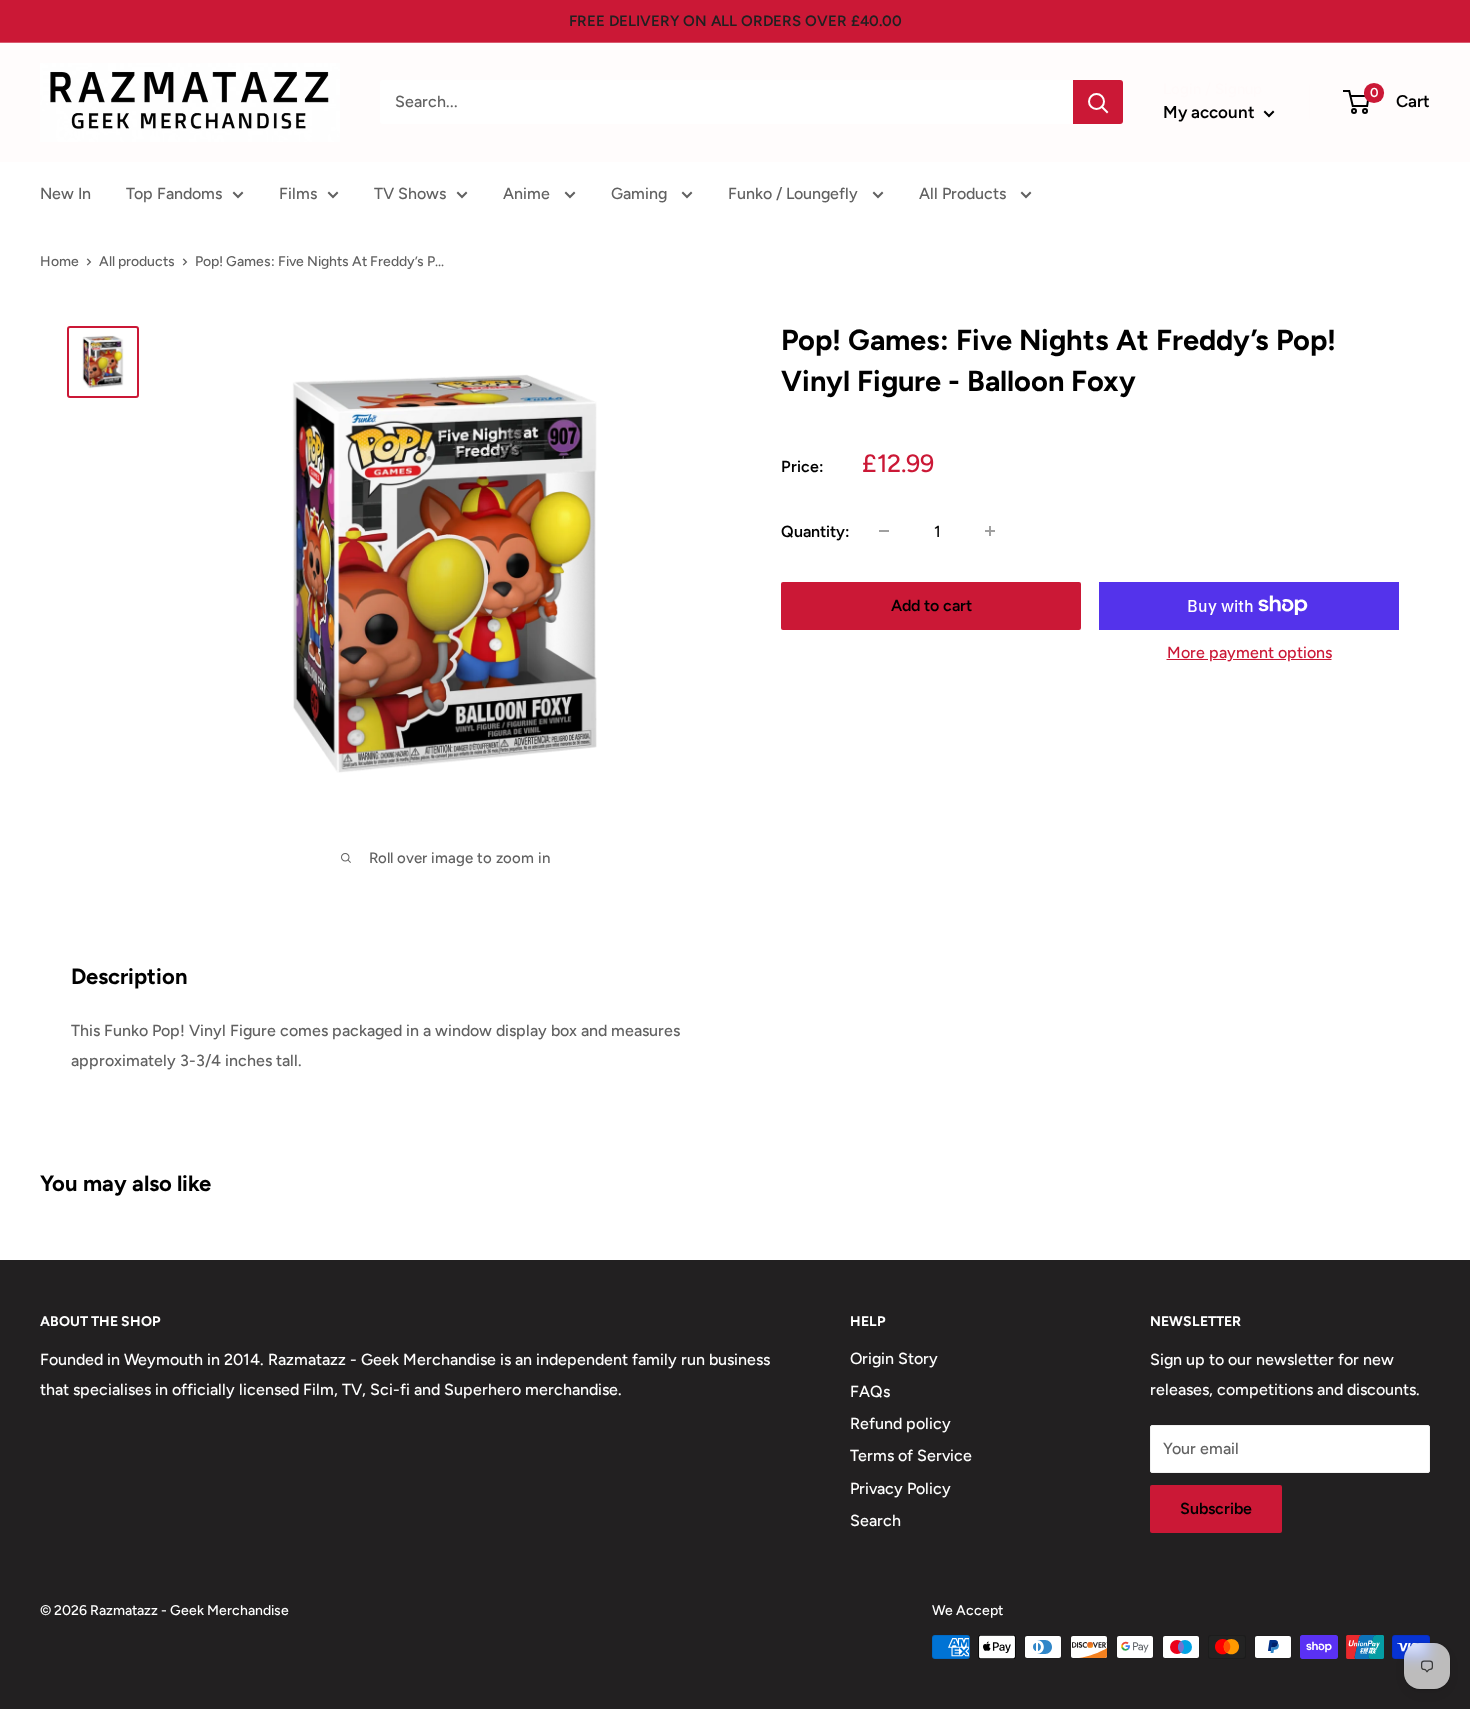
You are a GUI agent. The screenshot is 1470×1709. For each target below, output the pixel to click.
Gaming (641, 193)
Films (298, 193)
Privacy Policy (900, 1488)
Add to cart (931, 604)
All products (137, 261)
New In (65, 193)
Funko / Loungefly (795, 193)
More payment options (1249, 651)
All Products (964, 193)
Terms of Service (911, 1455)
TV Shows (410, 193)
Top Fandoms (174, 193)
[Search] (1098, 102)
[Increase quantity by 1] (990, 531)
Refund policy (900, 1423)
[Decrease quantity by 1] (884, 531)
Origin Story (894, 1358)
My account (1211, 112)
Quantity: (815, 531)
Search (875, 1520)
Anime (528, 193)
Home (59, 261)
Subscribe (1216, 1508)
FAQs (870, 1391)
